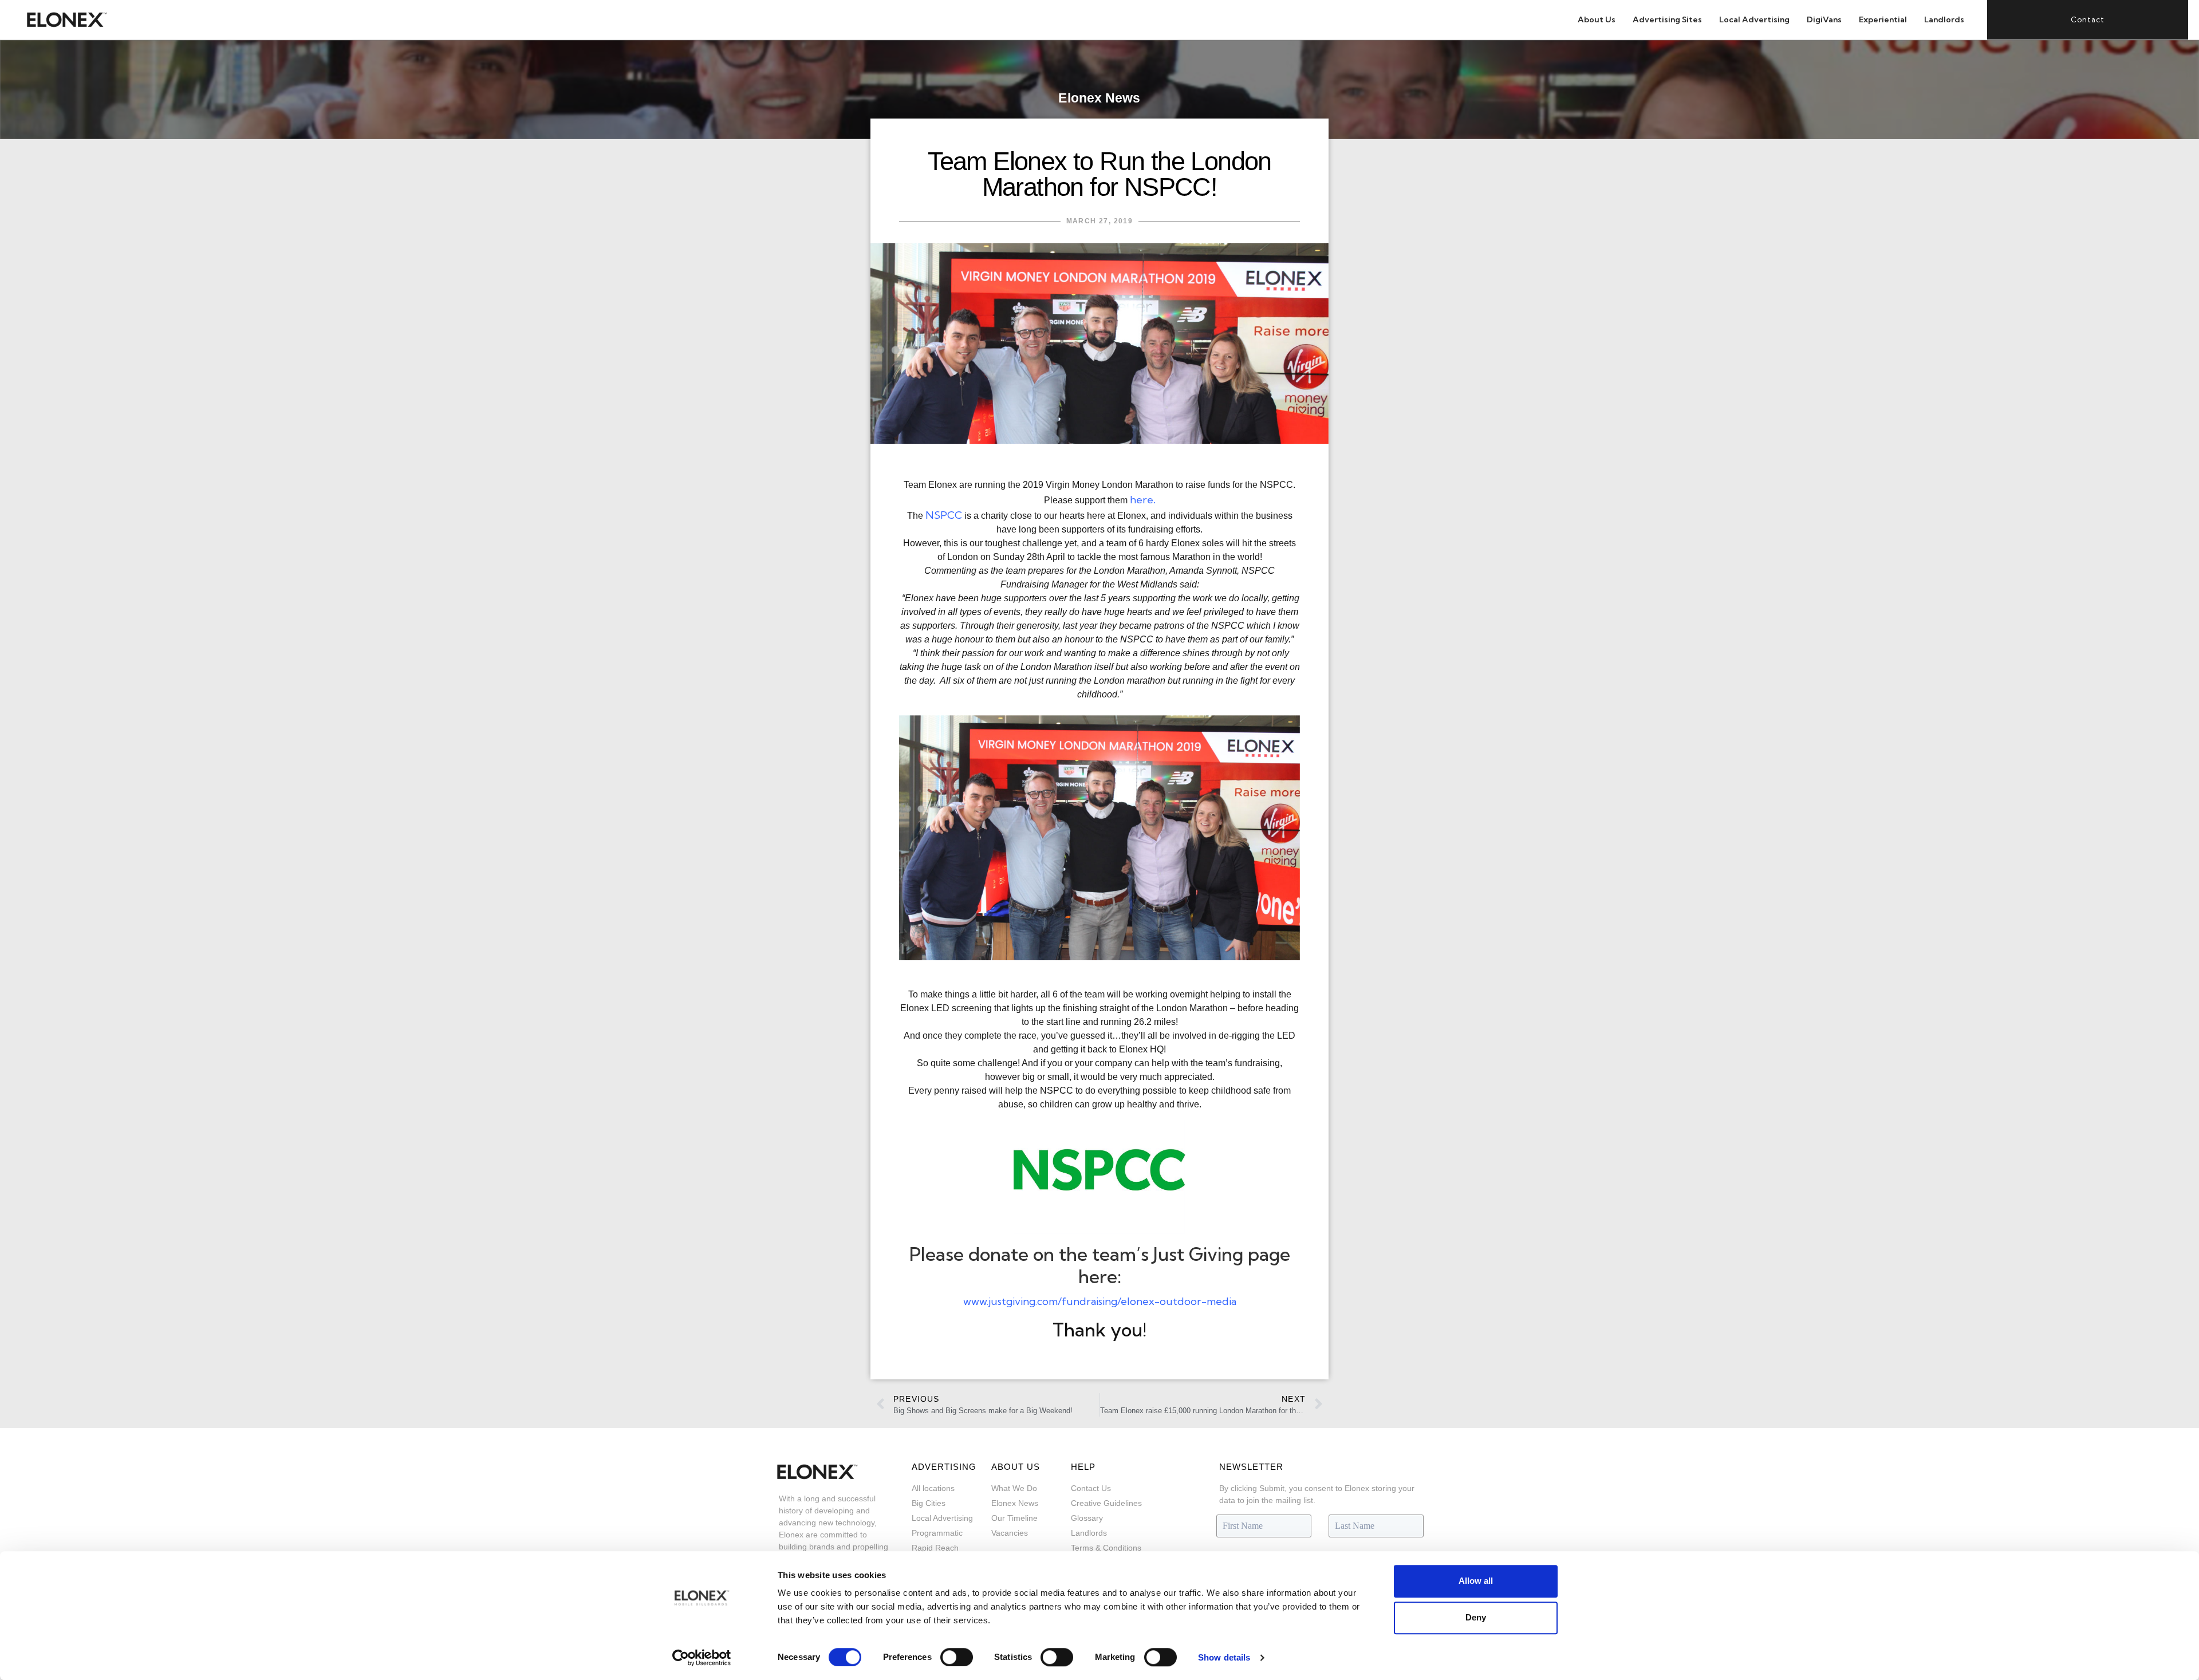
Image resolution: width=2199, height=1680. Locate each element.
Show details (1224, 1657)
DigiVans (1824, 19)
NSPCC (944, 515)
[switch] (957, 1657)
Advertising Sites (1667, 19)
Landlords (1944, 19)
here (1142, 500)
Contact (2088, 19)
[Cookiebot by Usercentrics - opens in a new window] (702, 1658)
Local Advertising (1754, 19)
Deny (1476, 1617)
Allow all (1476, 1581)
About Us (1597, 19)
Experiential (1883, 19)
